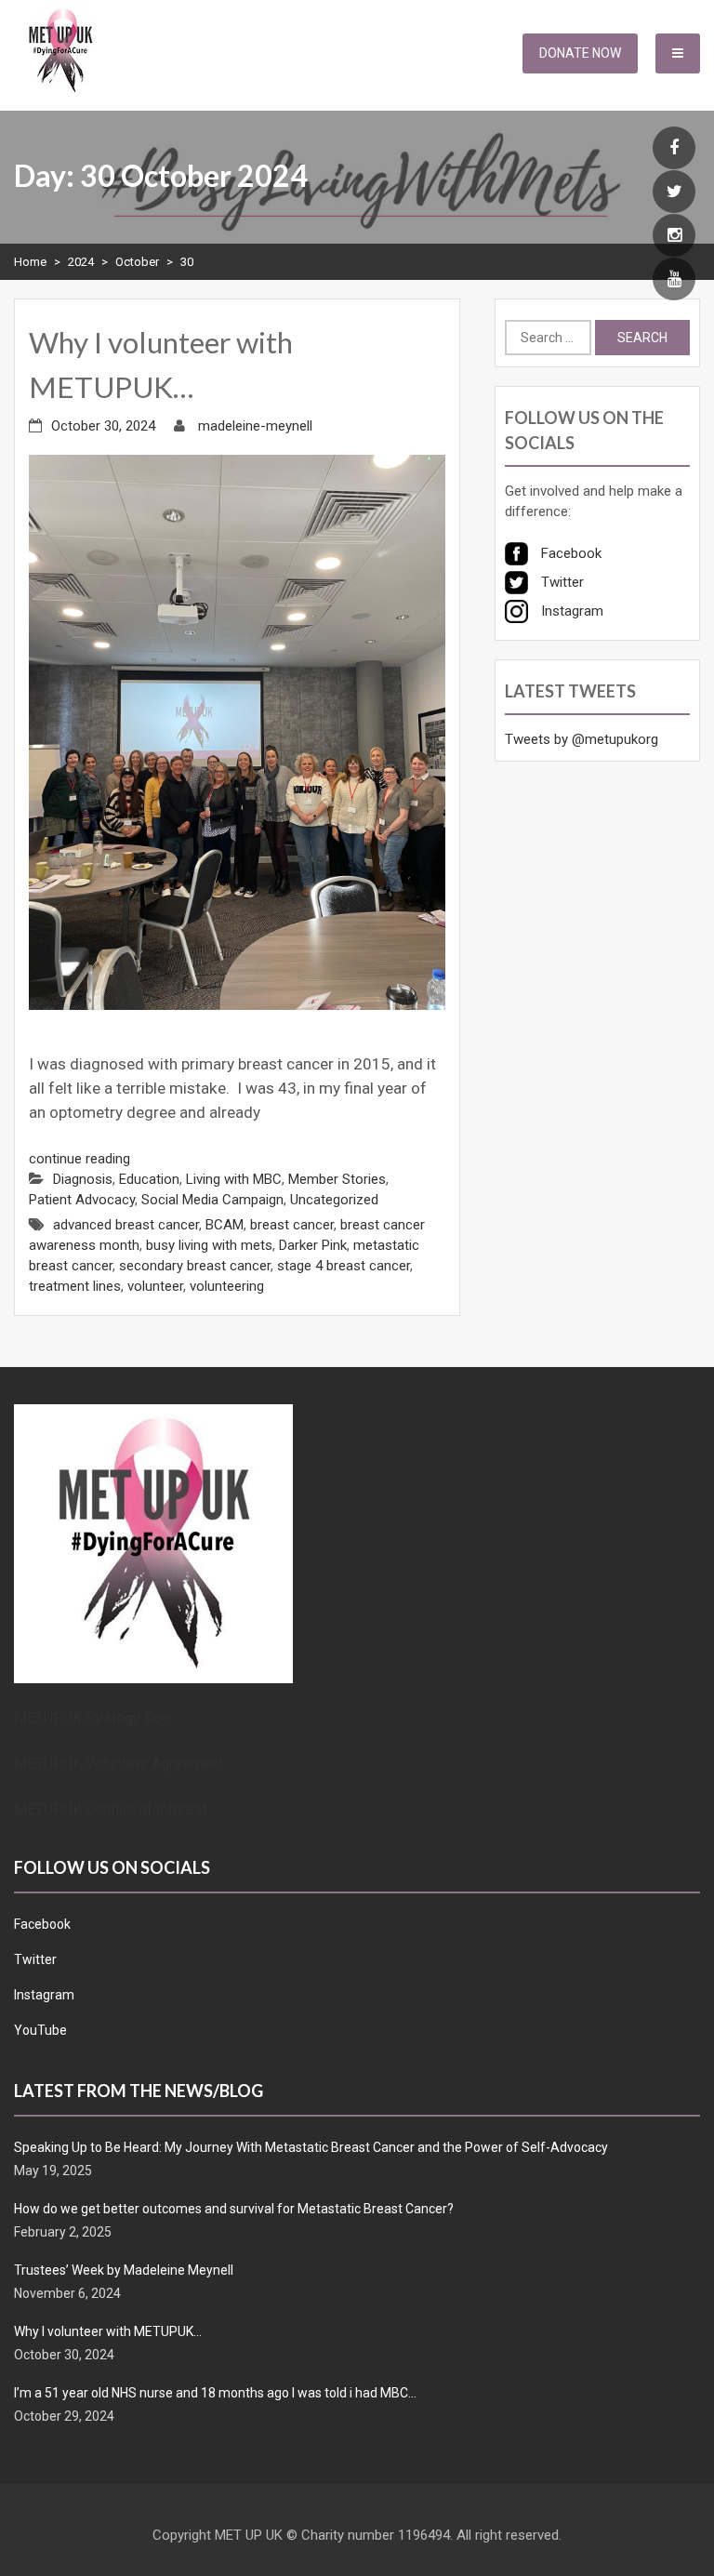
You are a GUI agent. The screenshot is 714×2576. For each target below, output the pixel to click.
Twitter (35, 1959)
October (137, 262)
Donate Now (580, 53)
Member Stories (337, 1179)
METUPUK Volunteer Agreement (119, 1764)
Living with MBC (234, 1179)
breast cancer (292, 1225)
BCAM (225, 1225)
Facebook (42, 1924)
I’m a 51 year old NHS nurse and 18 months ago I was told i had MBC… (215, 2393)
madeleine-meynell (255, 426)
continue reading (79, 1159)
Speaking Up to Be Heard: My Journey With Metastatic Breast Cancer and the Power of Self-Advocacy (311, 2147)
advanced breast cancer (126, 1225)
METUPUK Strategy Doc (92, 1718)
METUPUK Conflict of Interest (111, 1809)
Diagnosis (83, 1179)
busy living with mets (209, 1245)
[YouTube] (674, 280)
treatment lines (75, 1286)
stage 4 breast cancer (344, 1266)
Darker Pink (313, 1245)
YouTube (40, 2030)
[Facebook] (674, 149)
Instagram (44, 1995)
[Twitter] (674, 193)
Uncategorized (334, 1200)
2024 (81, 262)
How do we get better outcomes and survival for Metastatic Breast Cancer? (234, 2209)
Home (30, 262)
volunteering (227, 1286)
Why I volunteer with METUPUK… (108, 2331)
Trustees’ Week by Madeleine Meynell (124, 2270)
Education (149, 1179)
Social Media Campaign (212, 1200)
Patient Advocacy (82, 1200)
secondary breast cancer (195, 1266)
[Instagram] (674, 236)
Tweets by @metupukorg (582, 739)
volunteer (155, 1286)
